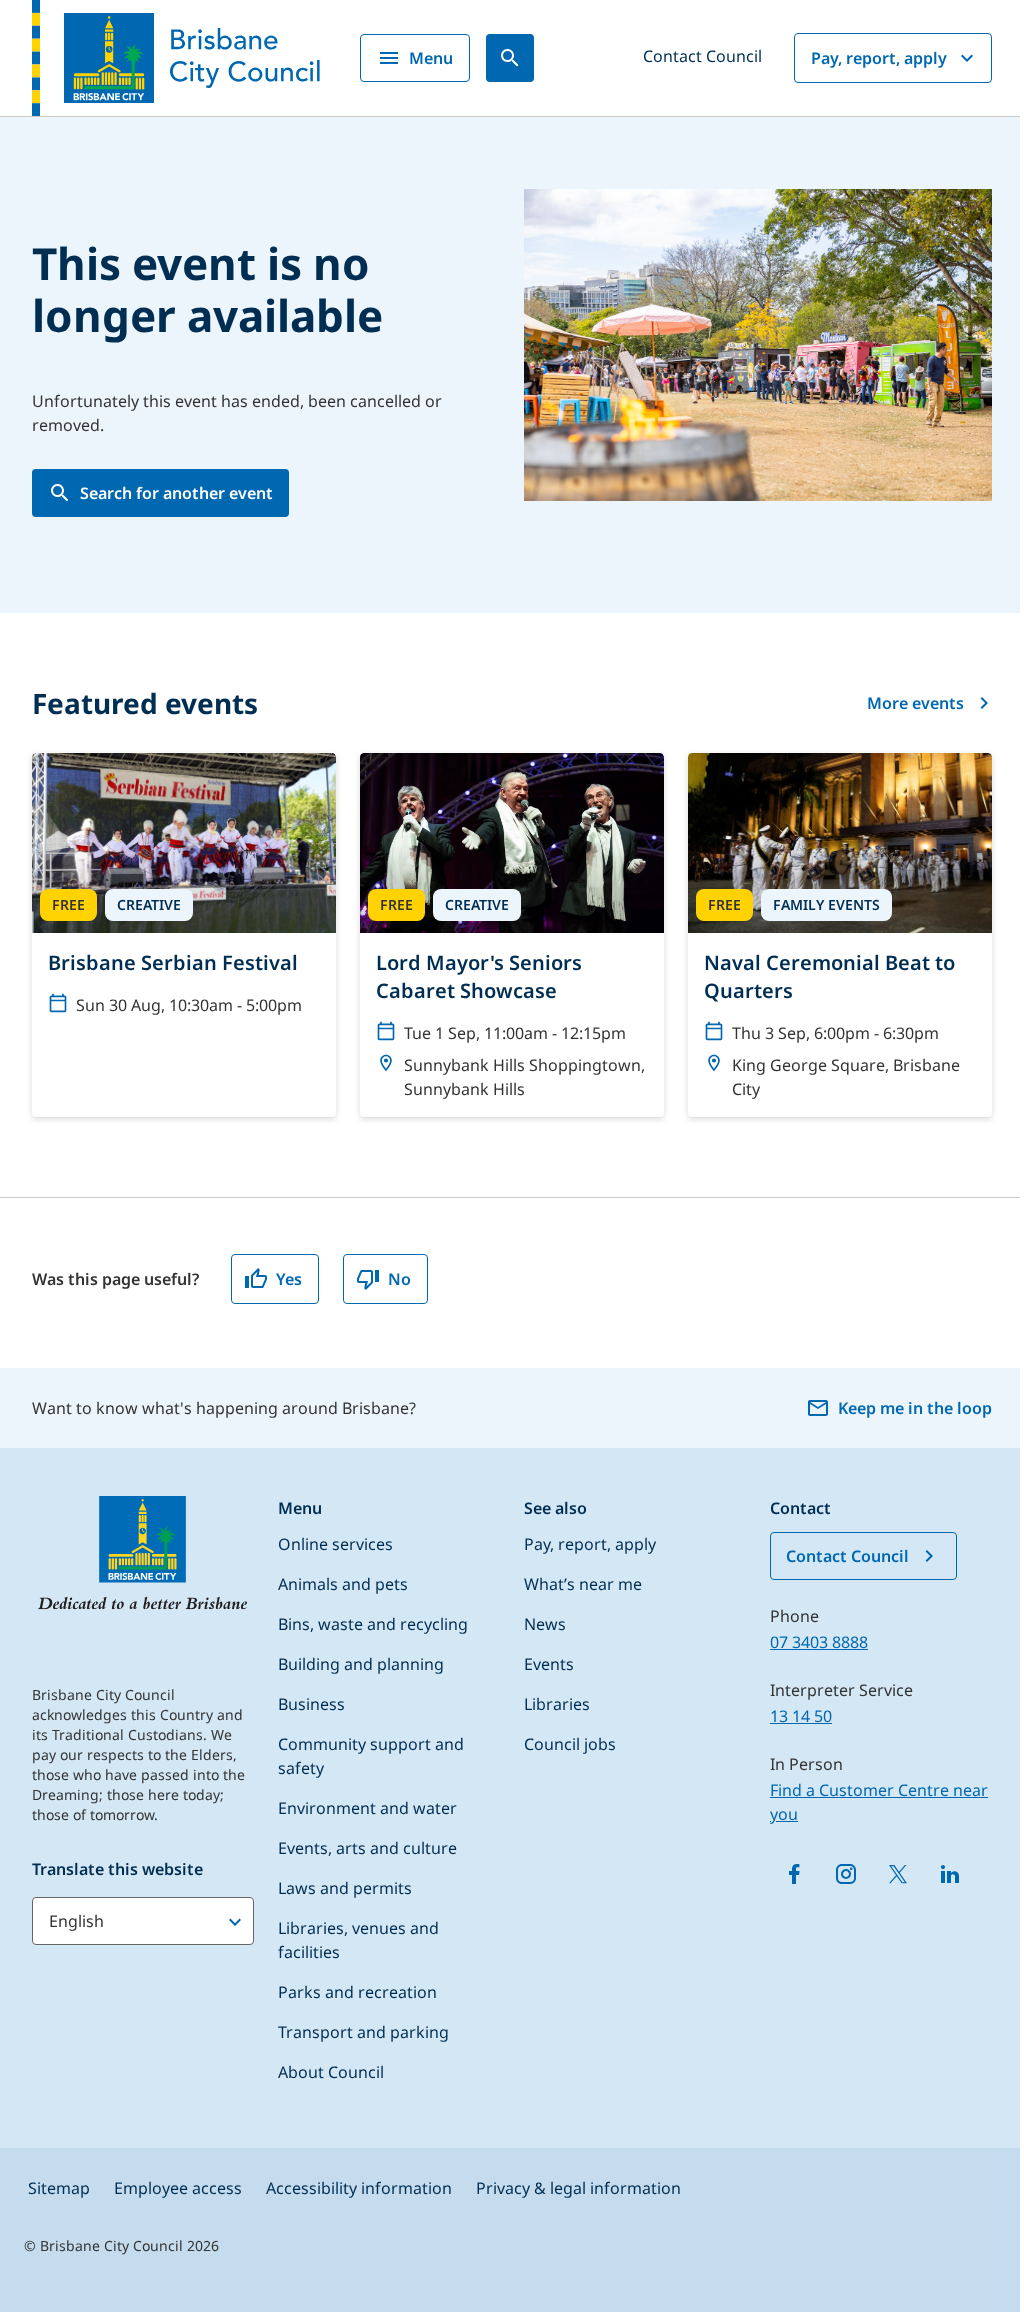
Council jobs (570, 1744)
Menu (431, 58)
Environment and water (367, 1808)
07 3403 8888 (819, 1642)
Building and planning (361, 1664)
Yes (289, 1279)
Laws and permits (345, 1888)
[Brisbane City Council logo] (176, 58)
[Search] (510, 58)
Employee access (178, 2188)
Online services (335, 1544)
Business (311, 1704)
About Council (331, 2072)
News (545, 1624)
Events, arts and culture (367, 1848)
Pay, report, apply (879, 58)
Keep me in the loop (915, 1408)
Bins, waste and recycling (373, 1624)
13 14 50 (801, 1716)
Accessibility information (359, 2188)
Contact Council (702, 56)
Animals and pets (343, 1584)
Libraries (557, 1704)
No (399, 1279)
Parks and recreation (357, 1992)
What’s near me (583, 1584)
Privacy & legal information (578, 2188)
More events (915, 703)
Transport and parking (363, 2032)
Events (549, 1664)
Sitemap (59, 2188)
